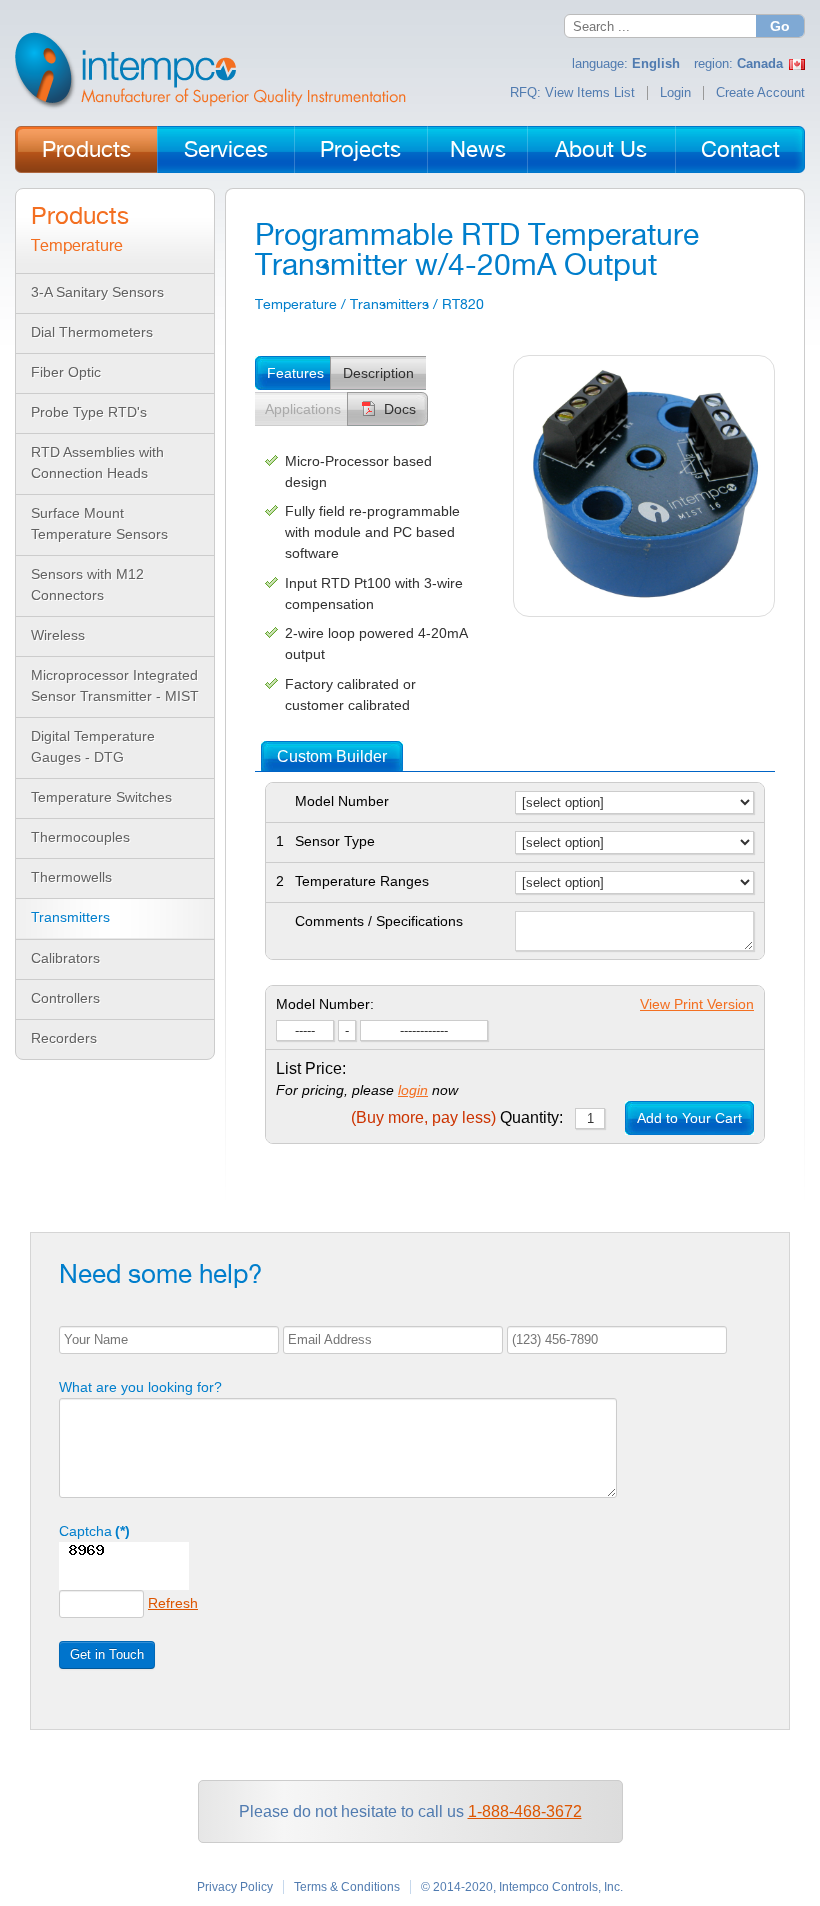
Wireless (58, 635)
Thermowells (71, 877)
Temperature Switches (101, 797)
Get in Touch (107, 1654)
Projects (360, 149)
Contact (740, 149)
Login (675, 93)
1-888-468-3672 (525, 1811)
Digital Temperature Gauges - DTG (93, 746)
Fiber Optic (66, 372)
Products (86, 149)
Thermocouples (80, 837)
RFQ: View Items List (572, 93)
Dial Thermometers (92, 332)
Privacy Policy (235, 1887)
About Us (601, 149)
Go (780, 26)
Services (226, 149)
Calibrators (65, 958)
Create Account (760, 93)
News (478, 149)
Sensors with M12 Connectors (87, 584)
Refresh (173, 1603)
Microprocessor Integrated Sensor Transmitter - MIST (115, 685)
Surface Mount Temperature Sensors (99, 523)
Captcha (94, 1531)
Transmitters (70, 917)
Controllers (65, 998)
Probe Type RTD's (89, 412)
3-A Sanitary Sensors (97, 292)
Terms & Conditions (347, 1887)
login (413, 1090)
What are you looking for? (140, 1387)
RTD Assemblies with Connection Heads (97, 462)
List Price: (311, 1068)
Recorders (64, 1038)
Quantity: (457, 1117)
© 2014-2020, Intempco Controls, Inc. (522, 1887)
